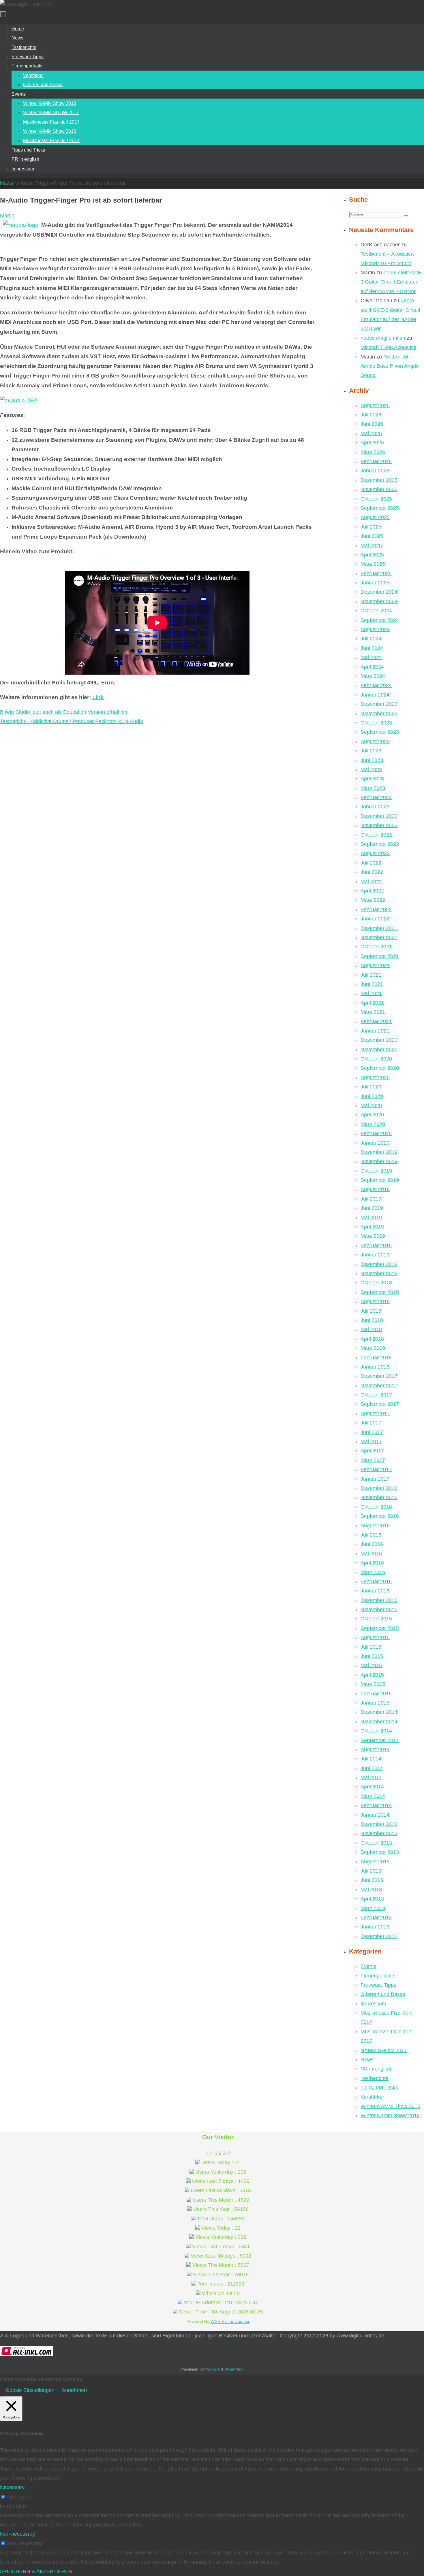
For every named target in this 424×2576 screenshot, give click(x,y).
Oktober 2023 (376, 723)
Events (368, 1966)
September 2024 (380, 620)
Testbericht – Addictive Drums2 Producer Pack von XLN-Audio (72, 721)
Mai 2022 (371, 882)
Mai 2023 (371, 769)
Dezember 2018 (379, 1264)
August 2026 (375, 405)
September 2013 (380, 1852)
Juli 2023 (371, 751)
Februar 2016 (376, 1582)
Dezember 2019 (379, 1152)
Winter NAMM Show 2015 (390, 2106)
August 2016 (375, 1526)
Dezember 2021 (379, 928)
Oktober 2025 (376, 499)
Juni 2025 (372, 536)
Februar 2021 (376, 1021)
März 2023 (373, 788)
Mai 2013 (371, 1890)
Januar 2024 (375, 695)
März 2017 (373, 1460)
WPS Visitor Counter (230, 2321)
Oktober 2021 (376, 947)
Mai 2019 (371, 1218)
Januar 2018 (375, 1367)
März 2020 (373, 1124)
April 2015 (372, 1675)
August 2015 (375, 1637)
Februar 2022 (376, 909)
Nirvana (213, 2369)
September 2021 (380, 956)
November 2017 (379, 1386)
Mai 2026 (371, 433)
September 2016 (380, 1516)
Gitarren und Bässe (383, 1994)
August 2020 (375, 1077)
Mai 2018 (371, 1329)
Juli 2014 (371, 1759)
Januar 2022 (375, 919)
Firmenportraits (378, 1976)
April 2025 (372, 555)
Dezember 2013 (379, 1824)
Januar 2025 (375, 583)
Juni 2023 (372, 760)
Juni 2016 (372, 1544)
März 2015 (373, 1684)
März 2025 (373, 564)
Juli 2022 (371, 863)
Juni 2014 (372, 1768)
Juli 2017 (371, 1423)
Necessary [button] (12, 2487)
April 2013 (372, 1899)
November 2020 (379, 1050)
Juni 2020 (372, 1096)
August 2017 (375, 1414)
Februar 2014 (376, 1805)
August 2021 (375, 965)
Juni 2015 (372, 1656)
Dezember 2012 (379, 1936)
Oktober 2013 (376, 1843)
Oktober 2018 (376, 1283)
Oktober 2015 (376, 1619)
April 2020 (372, 1115)
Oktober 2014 (376, 1731)
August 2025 (375, 517)
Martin (7, 216)
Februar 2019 (376, 1245)
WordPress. (234, 2369)
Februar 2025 (376, 573)
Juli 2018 (371, 1311)
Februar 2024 (376, 685)
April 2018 (372, 1339)
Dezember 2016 (379, 1488)
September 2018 (380, 1292)
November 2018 (379, 1273)
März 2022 (373, 900)
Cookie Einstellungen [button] (30, 2390)
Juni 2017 (372, 1432)
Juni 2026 (372, 424)
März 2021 (373, 1012)
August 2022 (375, 853)
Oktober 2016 (376, 1507)
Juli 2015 (371, 1647)
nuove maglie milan (383, 338)
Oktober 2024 (376, 611)
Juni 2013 (372, 1880)
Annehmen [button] (74, 2390)
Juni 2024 (372, 648)
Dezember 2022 (379, 816)
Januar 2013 (375, 1927)
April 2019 (372, 1227)
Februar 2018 (376, 1358)
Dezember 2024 (379, 592)
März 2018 (373, 1348)
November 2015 (379, 1609)
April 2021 (372, 1003)
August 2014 (375, 1750)
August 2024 (375, 629)
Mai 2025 (371, 546)
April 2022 (372, 891)
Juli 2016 (371, 1535)
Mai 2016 (371, 1554)
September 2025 (380, 508)
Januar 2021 (375, 1031)
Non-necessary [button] (17, 2534)
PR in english (376, 2069)
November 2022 (379, 825)
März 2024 (373, 676)
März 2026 (373, 452)
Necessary (19, 2497)
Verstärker (372, 2097)
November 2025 (379, 489)
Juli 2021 (371, 975)
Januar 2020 (375, 1143)
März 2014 (373, 1796)
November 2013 (379, 1833)
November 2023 (379, 714)
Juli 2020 (371, 1087)
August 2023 (375, 741)
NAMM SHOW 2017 (384, 2050)
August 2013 (375, 1862)
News (6, 183)
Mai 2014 (371, 1777)
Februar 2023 (376, 797)
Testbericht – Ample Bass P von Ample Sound (390, 366)
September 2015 (380, 1628)
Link (98, 697)
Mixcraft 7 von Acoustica (389, 347)
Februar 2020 (376, 1133)
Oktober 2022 (376, 835)
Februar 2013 (376, 1918)
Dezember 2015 (379, 1600)
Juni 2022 (372, 872)
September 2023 (380, 732)
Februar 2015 (376, 1694)
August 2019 (375, 1189)
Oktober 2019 (376, 1171)
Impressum (373, 2004)
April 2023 (372, 779)
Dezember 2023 (379, 704)
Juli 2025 (371, 527)
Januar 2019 (375, 1255)
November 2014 (379, 1722)
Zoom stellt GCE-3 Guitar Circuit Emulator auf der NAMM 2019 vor (392, 282)
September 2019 (380, 1180)
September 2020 (380, 1068)
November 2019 (379, 1161)
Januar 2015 (375, 1703)
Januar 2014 (375, 1815)
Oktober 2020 (376, 1059)
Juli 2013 (371, 1871)
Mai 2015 (371, 1665)
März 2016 (373, 1572)
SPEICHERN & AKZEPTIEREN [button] (36, 2571)
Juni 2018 (372, 1320)
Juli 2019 (371, 1199)
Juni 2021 (372, 984)
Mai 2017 (371, 1441)
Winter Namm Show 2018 (390, 2115)
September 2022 (380, 844)
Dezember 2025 (379, 480)
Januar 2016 (375, 1591)
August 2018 (375, 1301)
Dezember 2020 (379, 1040)
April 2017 (372, 1451)
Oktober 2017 (376, 1395)
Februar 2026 (376, 461)
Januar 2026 (375, 471)
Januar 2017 (375, 1479)
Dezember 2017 (379, 1376)
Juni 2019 (372, 1208)
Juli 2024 (371, 639)
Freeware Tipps (378, 1985)
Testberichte (375, 2078)
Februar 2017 (376, 1469)
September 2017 (380, 1404)
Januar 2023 (375, 807)
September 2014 (380, 1740)
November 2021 (379, 937)
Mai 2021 (371, 993)
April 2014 (372, 1787)
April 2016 (372, 1563)
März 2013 (373, 1908)
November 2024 (379, 601)
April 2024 (372, 667)
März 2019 (373, 1236)
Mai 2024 (371, 657)
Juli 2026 (371, 415)
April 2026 (372, 443)
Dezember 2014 (379, 1712)
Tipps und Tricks (379, 2088)
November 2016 (379, 1497)
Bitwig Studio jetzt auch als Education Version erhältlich (64, 712)
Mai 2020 (371, 1105)
